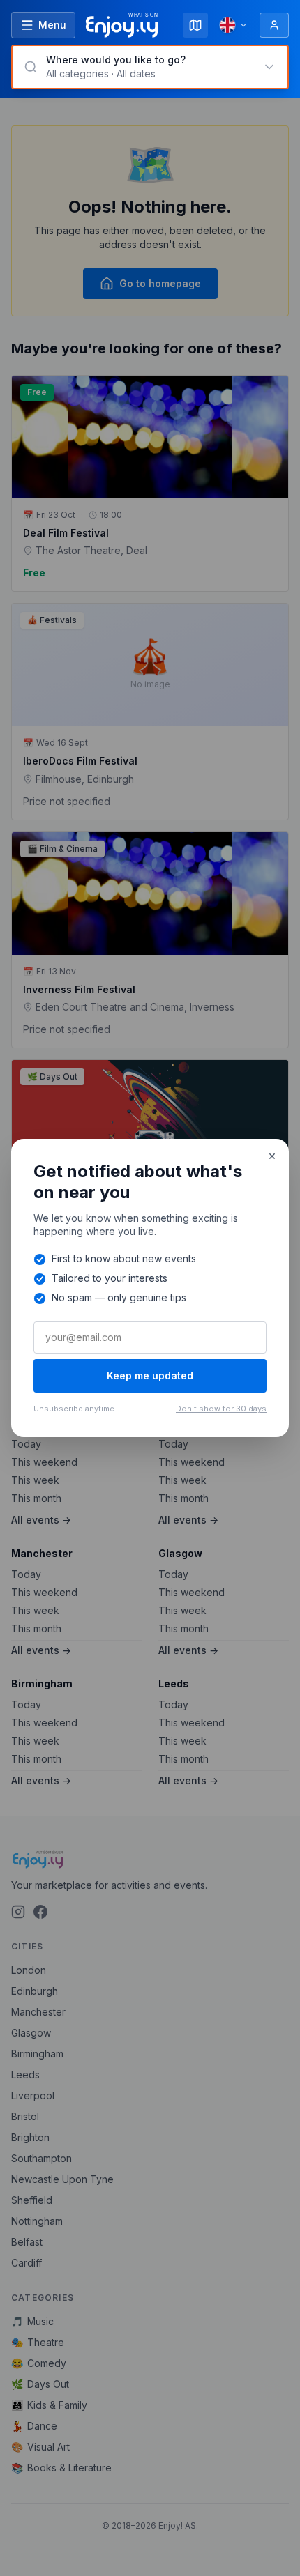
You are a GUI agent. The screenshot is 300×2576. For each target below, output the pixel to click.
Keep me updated (150, 1375)
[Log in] (274, 25)
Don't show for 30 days (221, 1409)
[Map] (195, 25)
